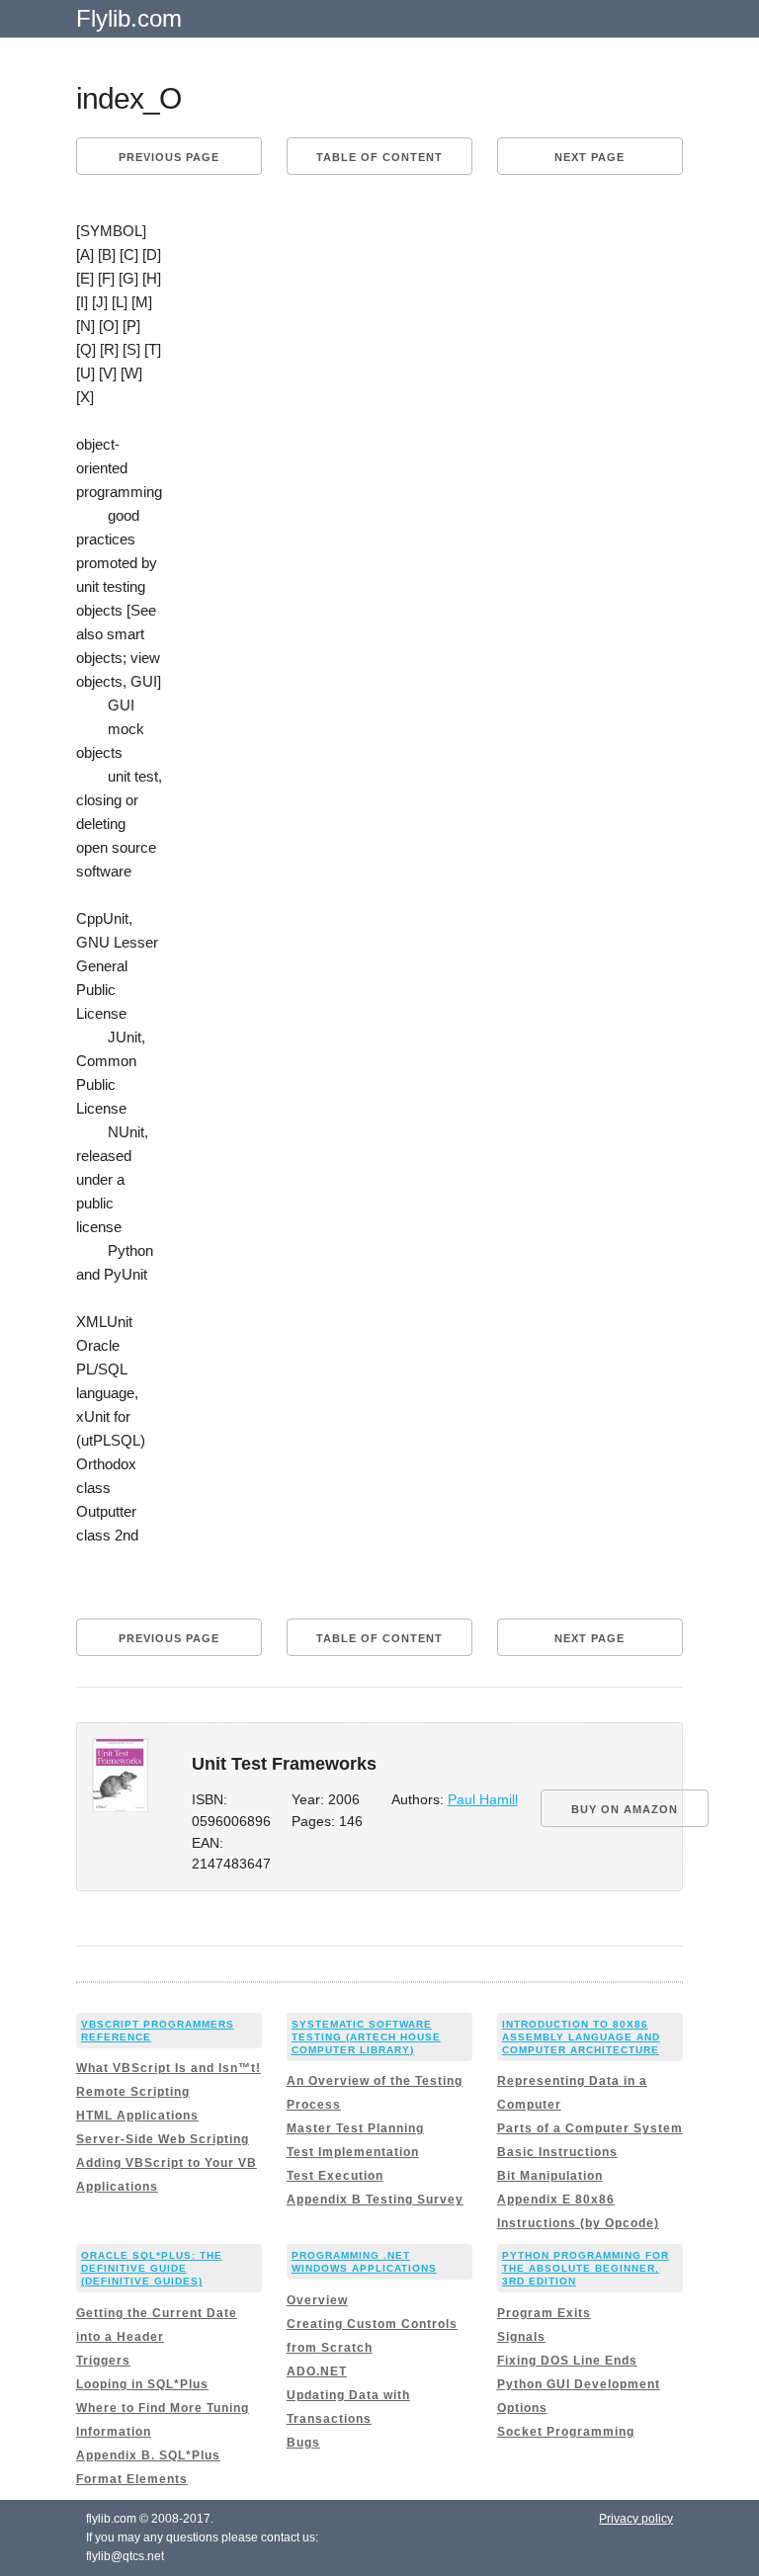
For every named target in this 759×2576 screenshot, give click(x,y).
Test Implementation (353, 2152)
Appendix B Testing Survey (375, 2200)
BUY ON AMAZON (625, 1809)
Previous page (169, 157)
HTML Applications (137, 2116)
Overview (317, 2300)
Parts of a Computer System (590, 2128)
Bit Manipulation (550, 2176)
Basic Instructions (557, 2152)
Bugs (303, 2443)
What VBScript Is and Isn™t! (169, 2068)
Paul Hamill (483, 1800)
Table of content (379, 157)
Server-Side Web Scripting (163, 2139)
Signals (521, 2337)
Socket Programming (566, 2432)
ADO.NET (317, 2371)
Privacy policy (636, 2519)
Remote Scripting (133, 2092)
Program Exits (544, 2313)
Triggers (103, 2361)
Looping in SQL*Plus (142, 2384)
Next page (590, 157)
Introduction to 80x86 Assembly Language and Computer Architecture (581, 2037)
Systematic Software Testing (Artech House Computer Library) (366, 2037)
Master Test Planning (355, 2128)
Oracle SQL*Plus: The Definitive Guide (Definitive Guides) (152, 2268)
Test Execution (335, 2176)
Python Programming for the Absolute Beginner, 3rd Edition (586, 2268)
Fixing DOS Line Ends (567, 2361)
